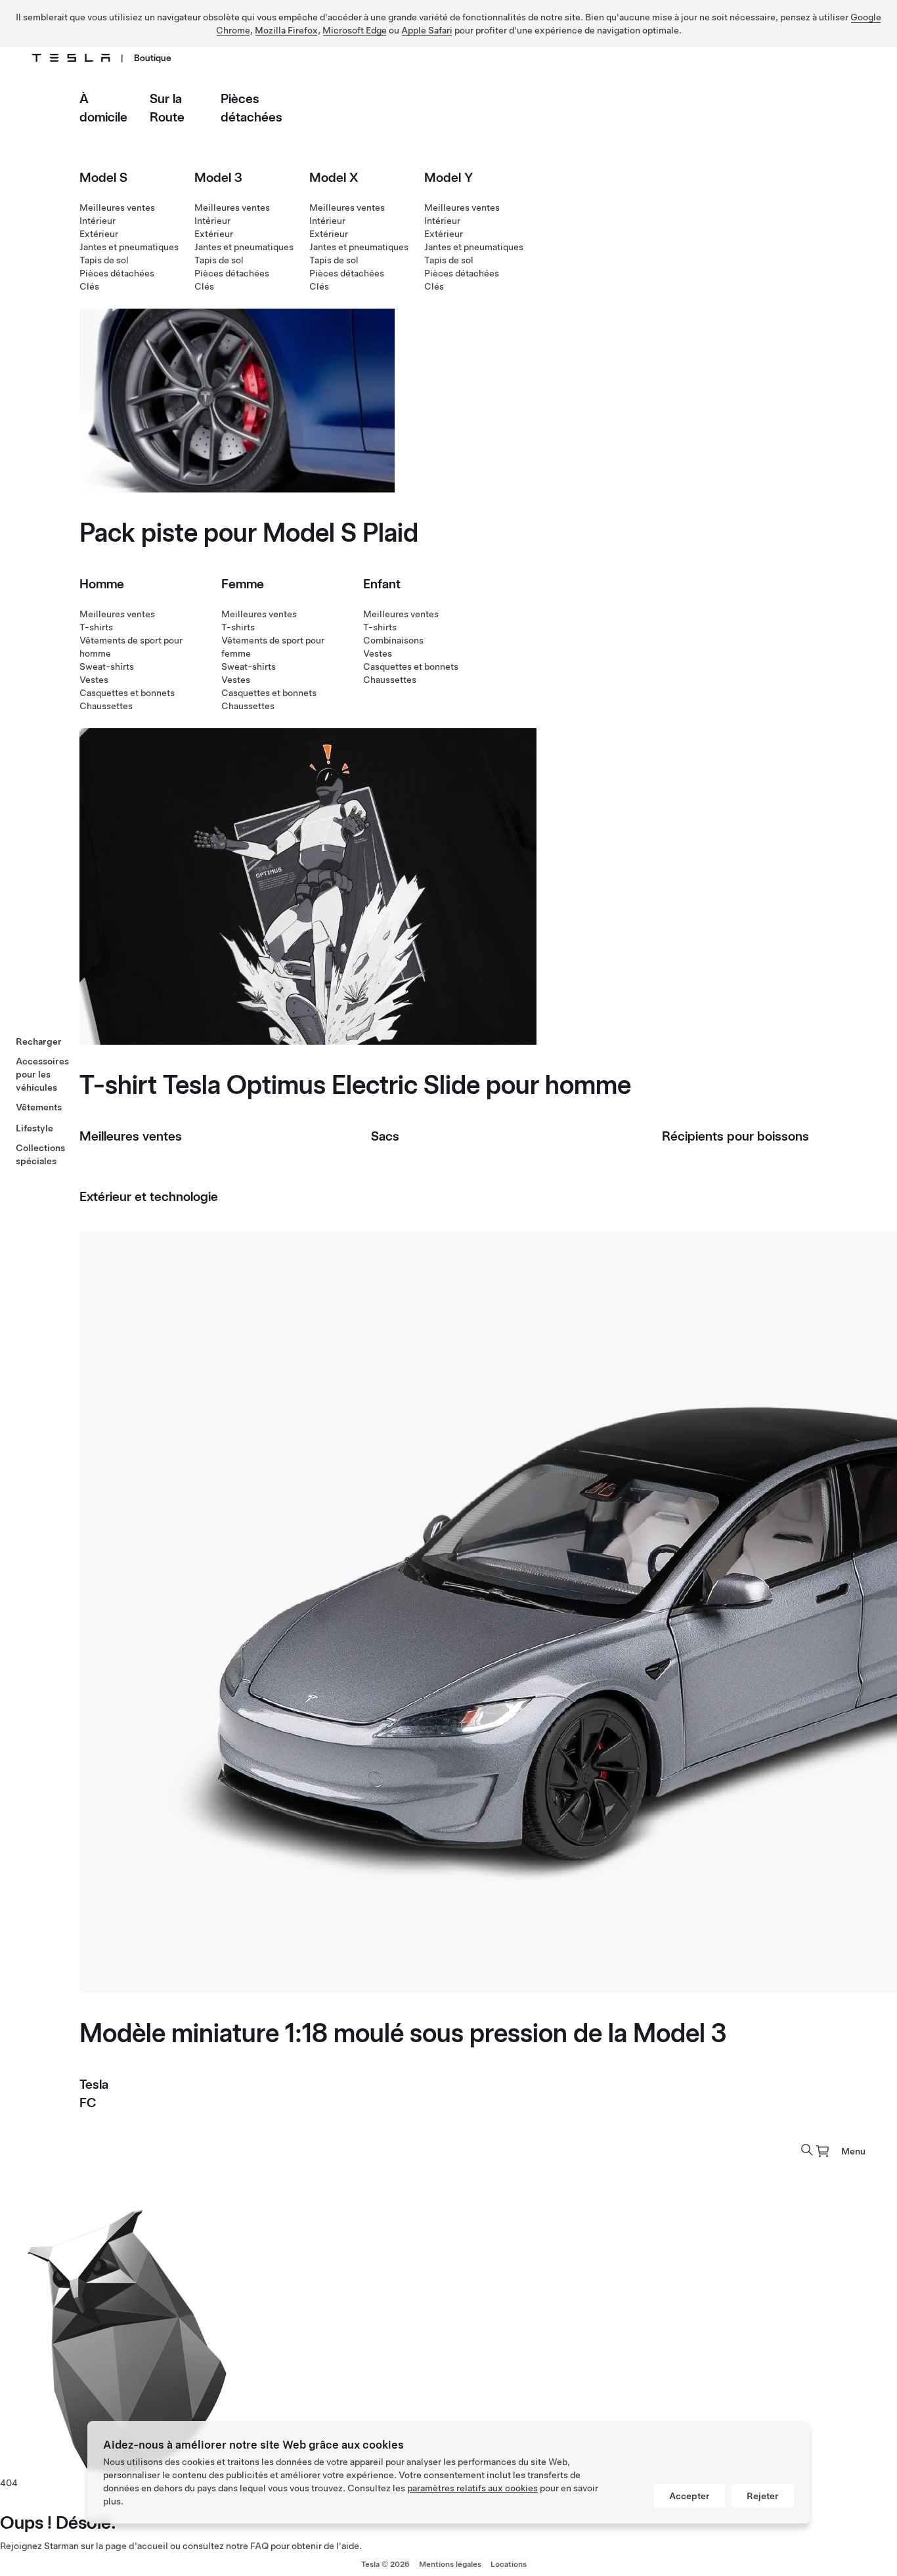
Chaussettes (106, 706)
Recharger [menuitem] (39, 1041)
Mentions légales (450, 2564)
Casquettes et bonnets (127, 693)
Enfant (382, 584)
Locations (509, 2564)
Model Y (448, 177)
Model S (103, 177)
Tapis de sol (104, 260)
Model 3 (218, 177)
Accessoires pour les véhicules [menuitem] (42, 1074)
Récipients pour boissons (735, 1136)
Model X (334, 177)
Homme (102, 584)
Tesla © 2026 (385, 2564)
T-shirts (96, 627)
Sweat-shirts (107, 666)
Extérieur (99, 234)
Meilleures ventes (117, 207)
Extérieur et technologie (149, 1196)
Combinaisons (393, 640)
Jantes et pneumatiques (129, 247)
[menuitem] (823, 2151)
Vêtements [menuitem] (39, 1107)
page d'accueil (137, 2546)
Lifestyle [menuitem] (34, 1128)
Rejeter (763, 2496)
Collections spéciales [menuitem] (40, 1154)
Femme (243, 584)
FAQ (259, 2546)
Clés (89, 286)
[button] (807, 2150)
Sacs (385, 1136)
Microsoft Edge (355, 30)
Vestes (94, 680)
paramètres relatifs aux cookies (472, 2488)
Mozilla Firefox (286, 30)
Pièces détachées (117, 273)
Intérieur (98, 221)
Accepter (689, 2496)
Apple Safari (427, 30)
